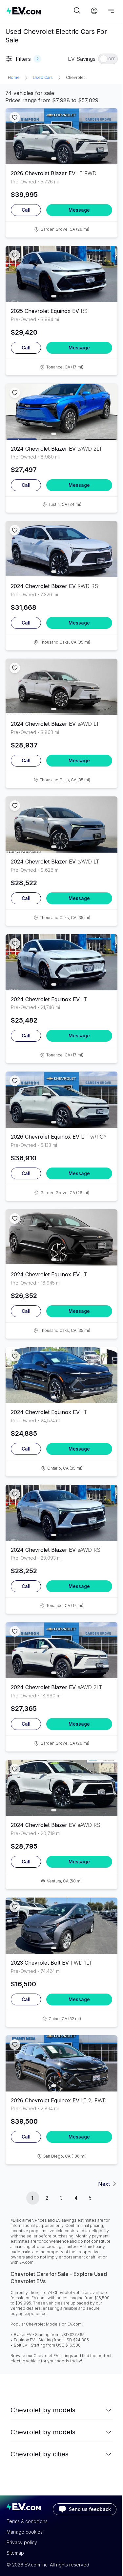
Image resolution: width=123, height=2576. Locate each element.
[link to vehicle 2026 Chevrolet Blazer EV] (61, 136)
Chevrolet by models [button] (43, 2410)
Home (14, 77)
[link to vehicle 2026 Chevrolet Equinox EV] (61, 1100)
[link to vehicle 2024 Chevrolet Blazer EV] (61, 412)
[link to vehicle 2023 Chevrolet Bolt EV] (61, 1926)
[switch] (108, 59)
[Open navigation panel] (111, 11)
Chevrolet (75, 77)
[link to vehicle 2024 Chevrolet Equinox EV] (61, 962)
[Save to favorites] (15, 117)
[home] (39, 11)
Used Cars (43, 77)
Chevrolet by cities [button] (40, 2454)
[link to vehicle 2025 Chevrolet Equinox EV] (61, 274)
